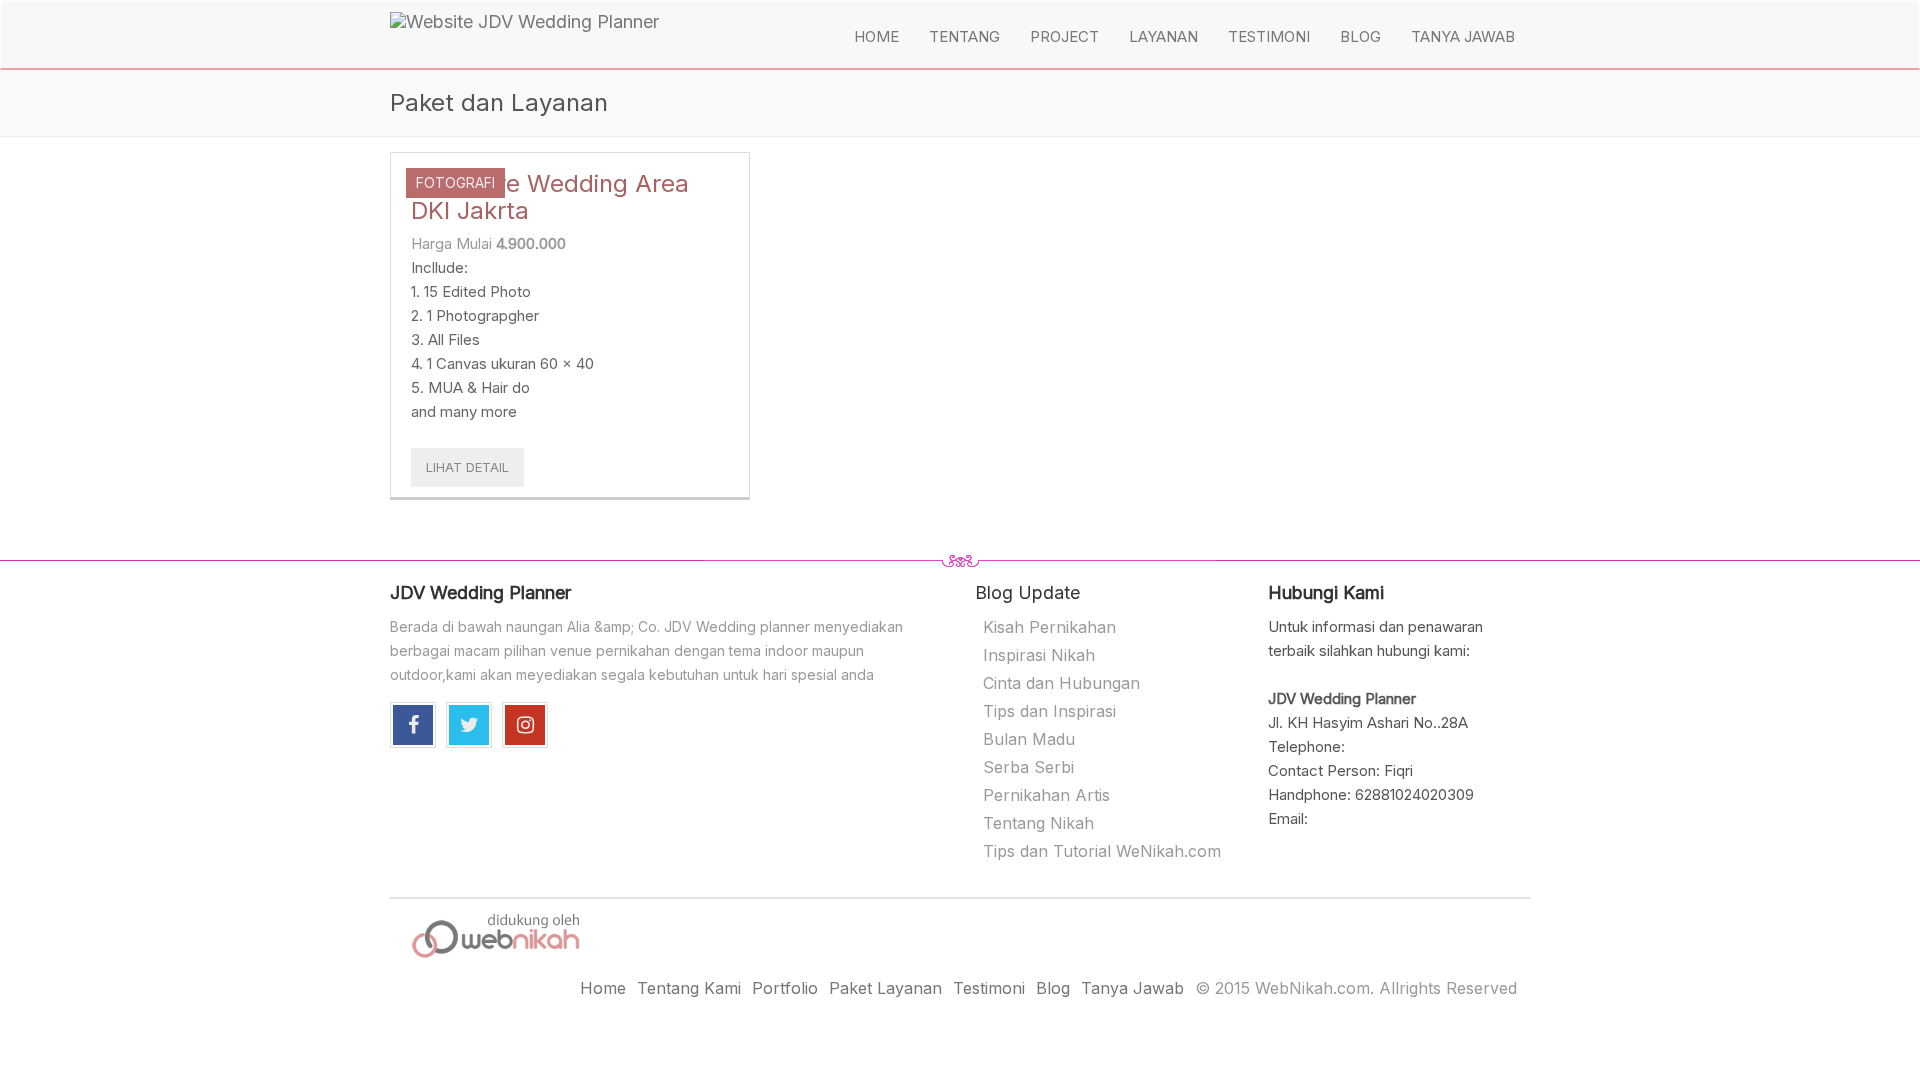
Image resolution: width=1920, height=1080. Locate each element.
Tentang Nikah (1038, 823)
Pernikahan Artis (1046, 795)
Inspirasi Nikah (1039, 655)
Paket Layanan (885, 988)
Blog (1360, 36)
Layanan (1163, 36)
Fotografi (455, 182)
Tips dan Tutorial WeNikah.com (1102, 851)
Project (1064, 36)
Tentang (964, 36)
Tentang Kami (689, 988)
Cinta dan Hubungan (1061, 683)
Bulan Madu (1029, 739)
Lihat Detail (467, 467)
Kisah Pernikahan (1049, 627)
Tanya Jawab (1463, 36)
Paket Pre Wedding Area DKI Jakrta (550, 196)
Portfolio (785, 988)
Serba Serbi (1028, 767)
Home (876, 36)
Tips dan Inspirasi (1049, 711)
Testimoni (1269, 36)
